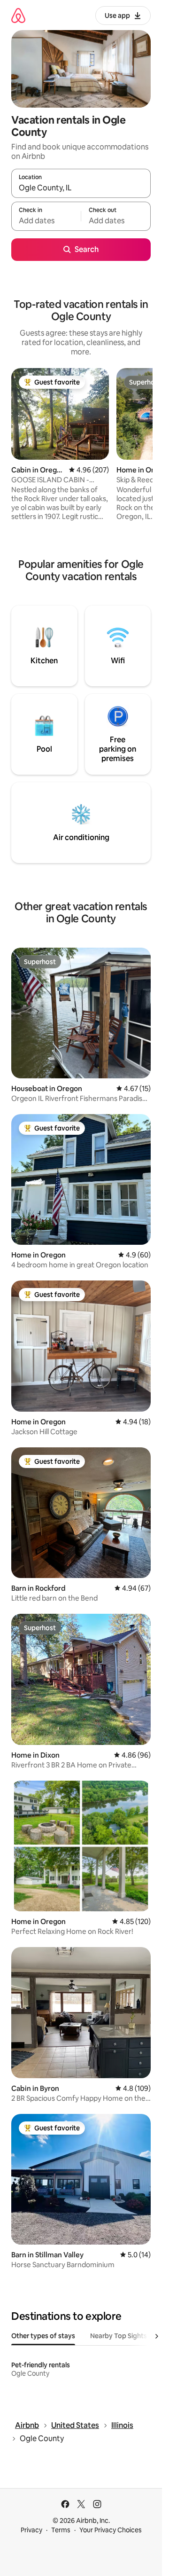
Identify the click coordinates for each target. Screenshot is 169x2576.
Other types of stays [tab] (43, 2336)
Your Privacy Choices (111, 2530)
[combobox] (81, 188)
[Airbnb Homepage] (18, 15)
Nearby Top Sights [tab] (119, 2336)
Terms (61, 2530)
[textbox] (46, 220)
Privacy (31, 2530)
